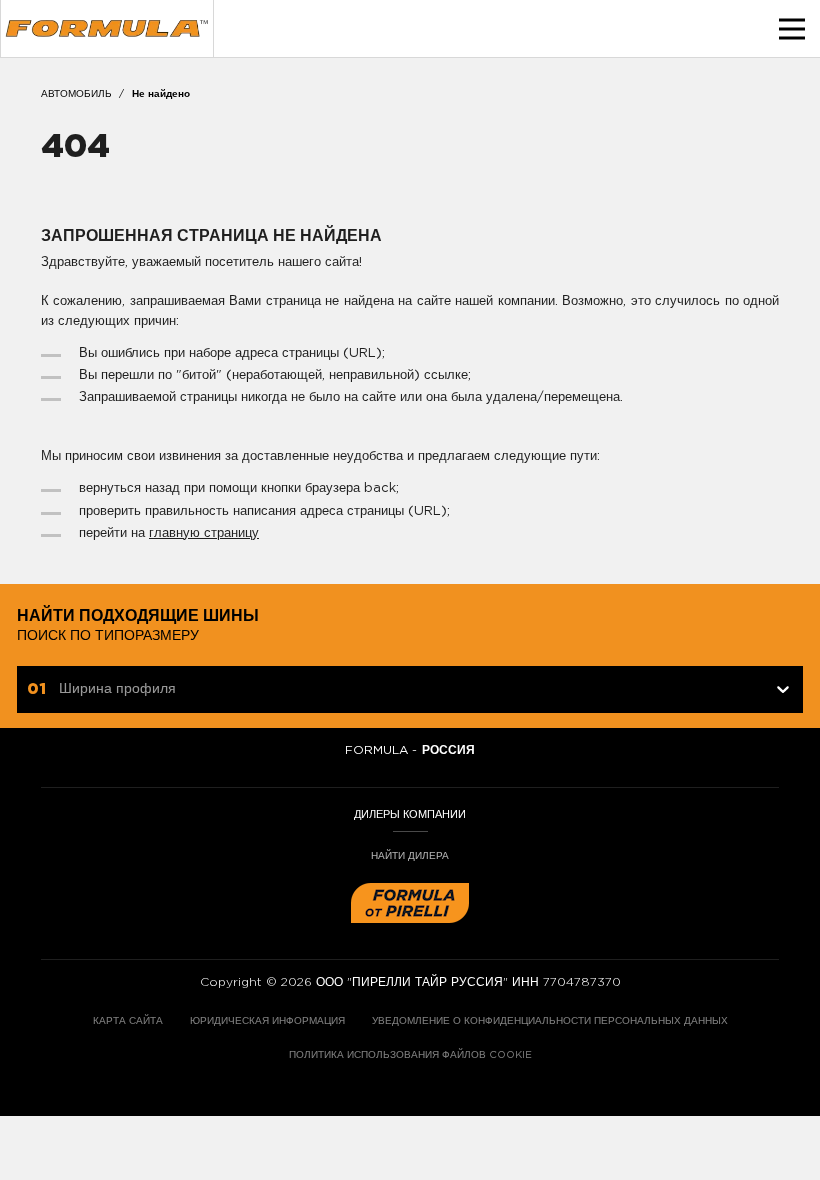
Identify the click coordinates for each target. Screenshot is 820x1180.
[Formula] (107, 28)
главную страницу (204, 533)
